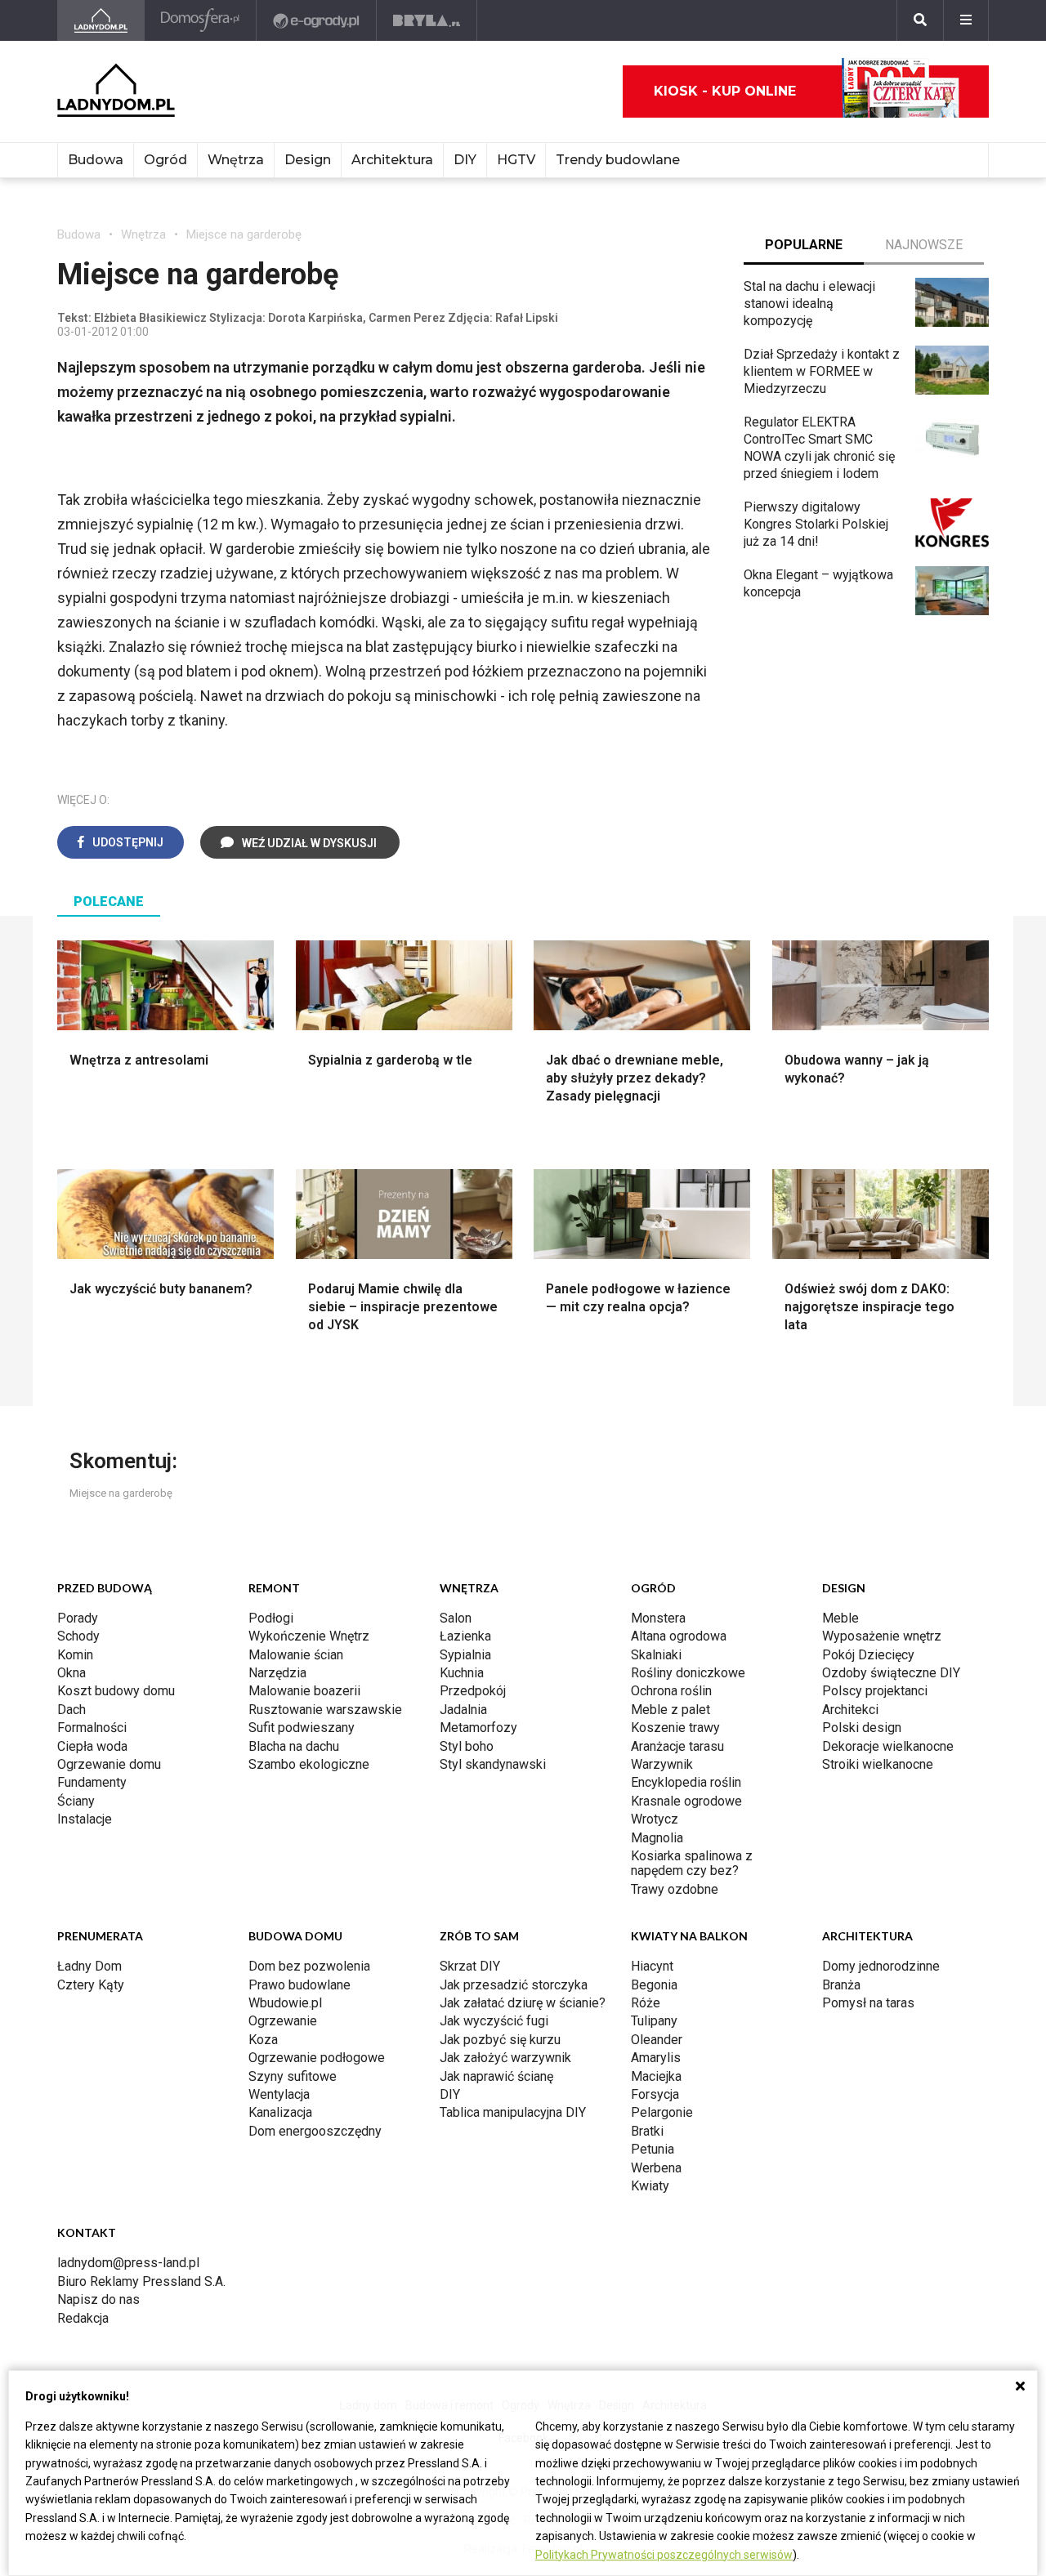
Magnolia (657, 1838)
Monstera (658, 1618)
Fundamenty (92, 1782)
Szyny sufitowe (293, 2076)
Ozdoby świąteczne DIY (891, 1673)
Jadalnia (463, 1710)
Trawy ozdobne (675, 1889)
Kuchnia (462, 1673)
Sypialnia (465, 1655)
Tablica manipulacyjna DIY (513, 2112)
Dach (72, 1710)
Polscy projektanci (875, 1691)
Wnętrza (236, 160)
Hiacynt (652, 1966)
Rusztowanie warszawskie (325, 1710)
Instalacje (85, 1819)
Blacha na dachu (294, 1746)
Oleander (657, 2040)
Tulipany (654, 2021)
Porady (78, 1618)
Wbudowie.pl (285, 2003)
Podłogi (271, 1618)
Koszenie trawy (675, 1728)
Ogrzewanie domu (109, 1764)
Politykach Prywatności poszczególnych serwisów (664, 2555)
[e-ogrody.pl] (317, 20)
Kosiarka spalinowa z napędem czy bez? (692, 1863)
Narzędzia (277, 1673)
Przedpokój (473, 1691)
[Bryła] (427, 20)
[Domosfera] (201, 20)
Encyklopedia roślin (686, 1782)
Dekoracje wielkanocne (888, 1746)
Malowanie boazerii (304, 1691)
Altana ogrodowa (679, 1636)
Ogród (165, 160)
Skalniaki (656, 1655)
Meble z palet (671, 1710)
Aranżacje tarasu (677, 1746)
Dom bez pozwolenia (309, 1966)
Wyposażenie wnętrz (882, 1636)
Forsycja (655, 2094)
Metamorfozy (478, 1728)
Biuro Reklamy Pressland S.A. (141, 2281)
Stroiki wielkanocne (878, 1764)
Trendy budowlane (618, 160)
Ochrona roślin (671, 1691)
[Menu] (966, 20)
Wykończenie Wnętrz (309, 1636)
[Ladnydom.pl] (101, 20)
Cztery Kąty (91, 1985)
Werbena (656, 2168)
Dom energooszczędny (315, 2131)
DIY (465, 160)
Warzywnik (662, 1764)
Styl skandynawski (493, 1764)
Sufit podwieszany (302, 1728)
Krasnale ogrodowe (686, 1801)
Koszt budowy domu (116, 1691)
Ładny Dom (89, 1966)
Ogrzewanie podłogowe (317, 2058)
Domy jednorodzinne (881, 1966)
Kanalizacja (280, 2112)
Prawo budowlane (299, 1985)
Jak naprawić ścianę (496, 2076)
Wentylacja (279, 2094)
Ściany (76, 1801)
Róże (646, 2003)
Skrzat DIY (470, 1966)
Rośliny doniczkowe (688, 1673)
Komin (75, 1655)
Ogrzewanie (283, 2021)
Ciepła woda (92, 1746)
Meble (840, 1618)
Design (308, 160)
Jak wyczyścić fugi (494, 2021)
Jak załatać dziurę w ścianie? (523, 2003)
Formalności (92, 1728)
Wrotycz (655, 1819)
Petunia (653, 2149)
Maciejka (656, 2076)
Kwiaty (650, 2186)
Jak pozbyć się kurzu (500, 2040)
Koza (263, 2040)
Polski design (862, 1728)
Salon (456, 1618)
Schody (78, 1636)
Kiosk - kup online (725, 91)
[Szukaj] (920, 20)
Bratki (647, 2131)
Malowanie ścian (296, 1655)
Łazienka (465, 1636)
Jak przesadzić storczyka (514, 1985)
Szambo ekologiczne (309, 1764)
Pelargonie (662, 2112)
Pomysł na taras (868, 2003)
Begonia (654, 1985)
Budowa (96, 160)
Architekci (850, 1710)
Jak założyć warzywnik (505, 2058)
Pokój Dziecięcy (868, 1655)
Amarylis (656, 2058)
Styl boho (467, 1746)
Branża (841, 1985)
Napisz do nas (98, 2299)
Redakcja (83, 2318)
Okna (72, 1673)
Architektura (392, 160)
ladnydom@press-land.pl (128, 2263)
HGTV (516, 160)
